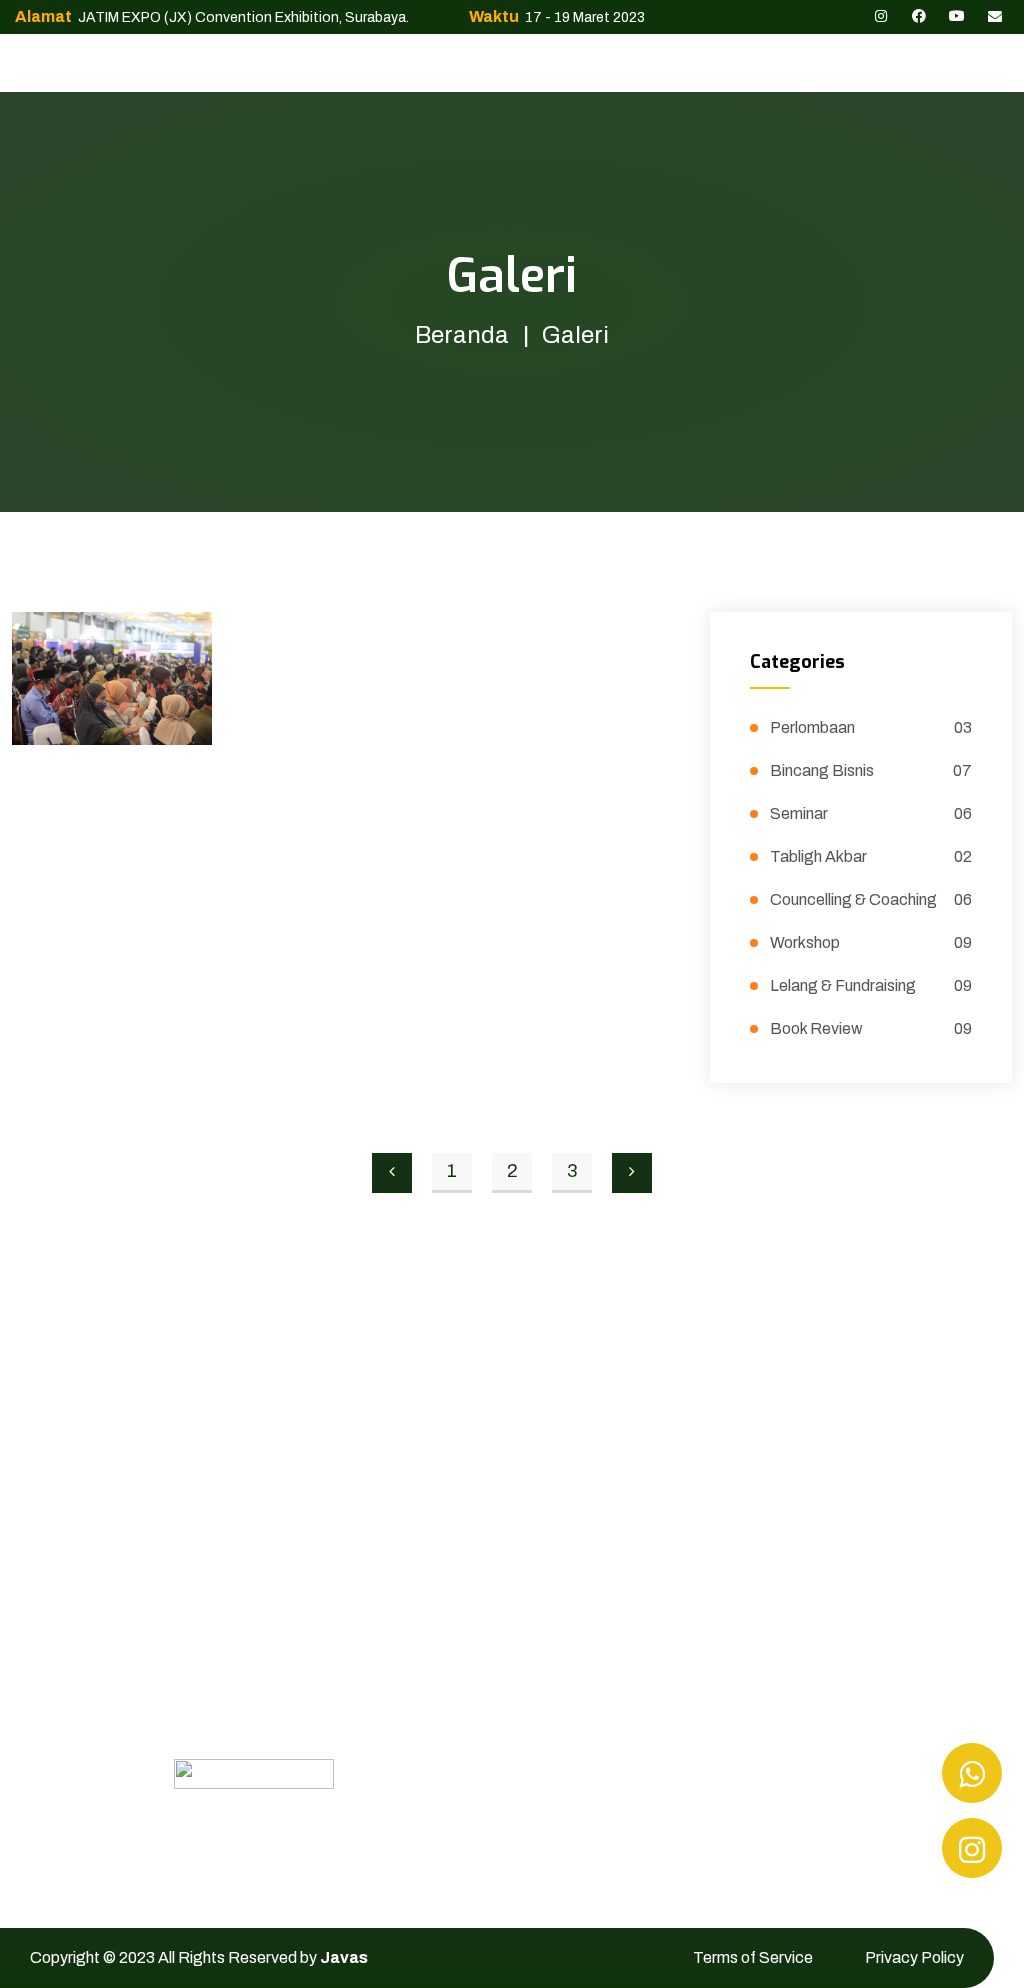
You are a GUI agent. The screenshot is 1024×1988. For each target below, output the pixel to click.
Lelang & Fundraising (871, 985)
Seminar (871, 813)
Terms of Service (753, 1957)
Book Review (871, 1028)
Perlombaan (871, 727)
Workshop (871, 942)
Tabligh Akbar (871, 856)
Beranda (462, 335)
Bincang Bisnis (871, 770)
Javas (344, 1957)
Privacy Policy (914, 1957)
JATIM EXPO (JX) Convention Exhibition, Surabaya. (242, 17)
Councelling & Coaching (871, 899)
